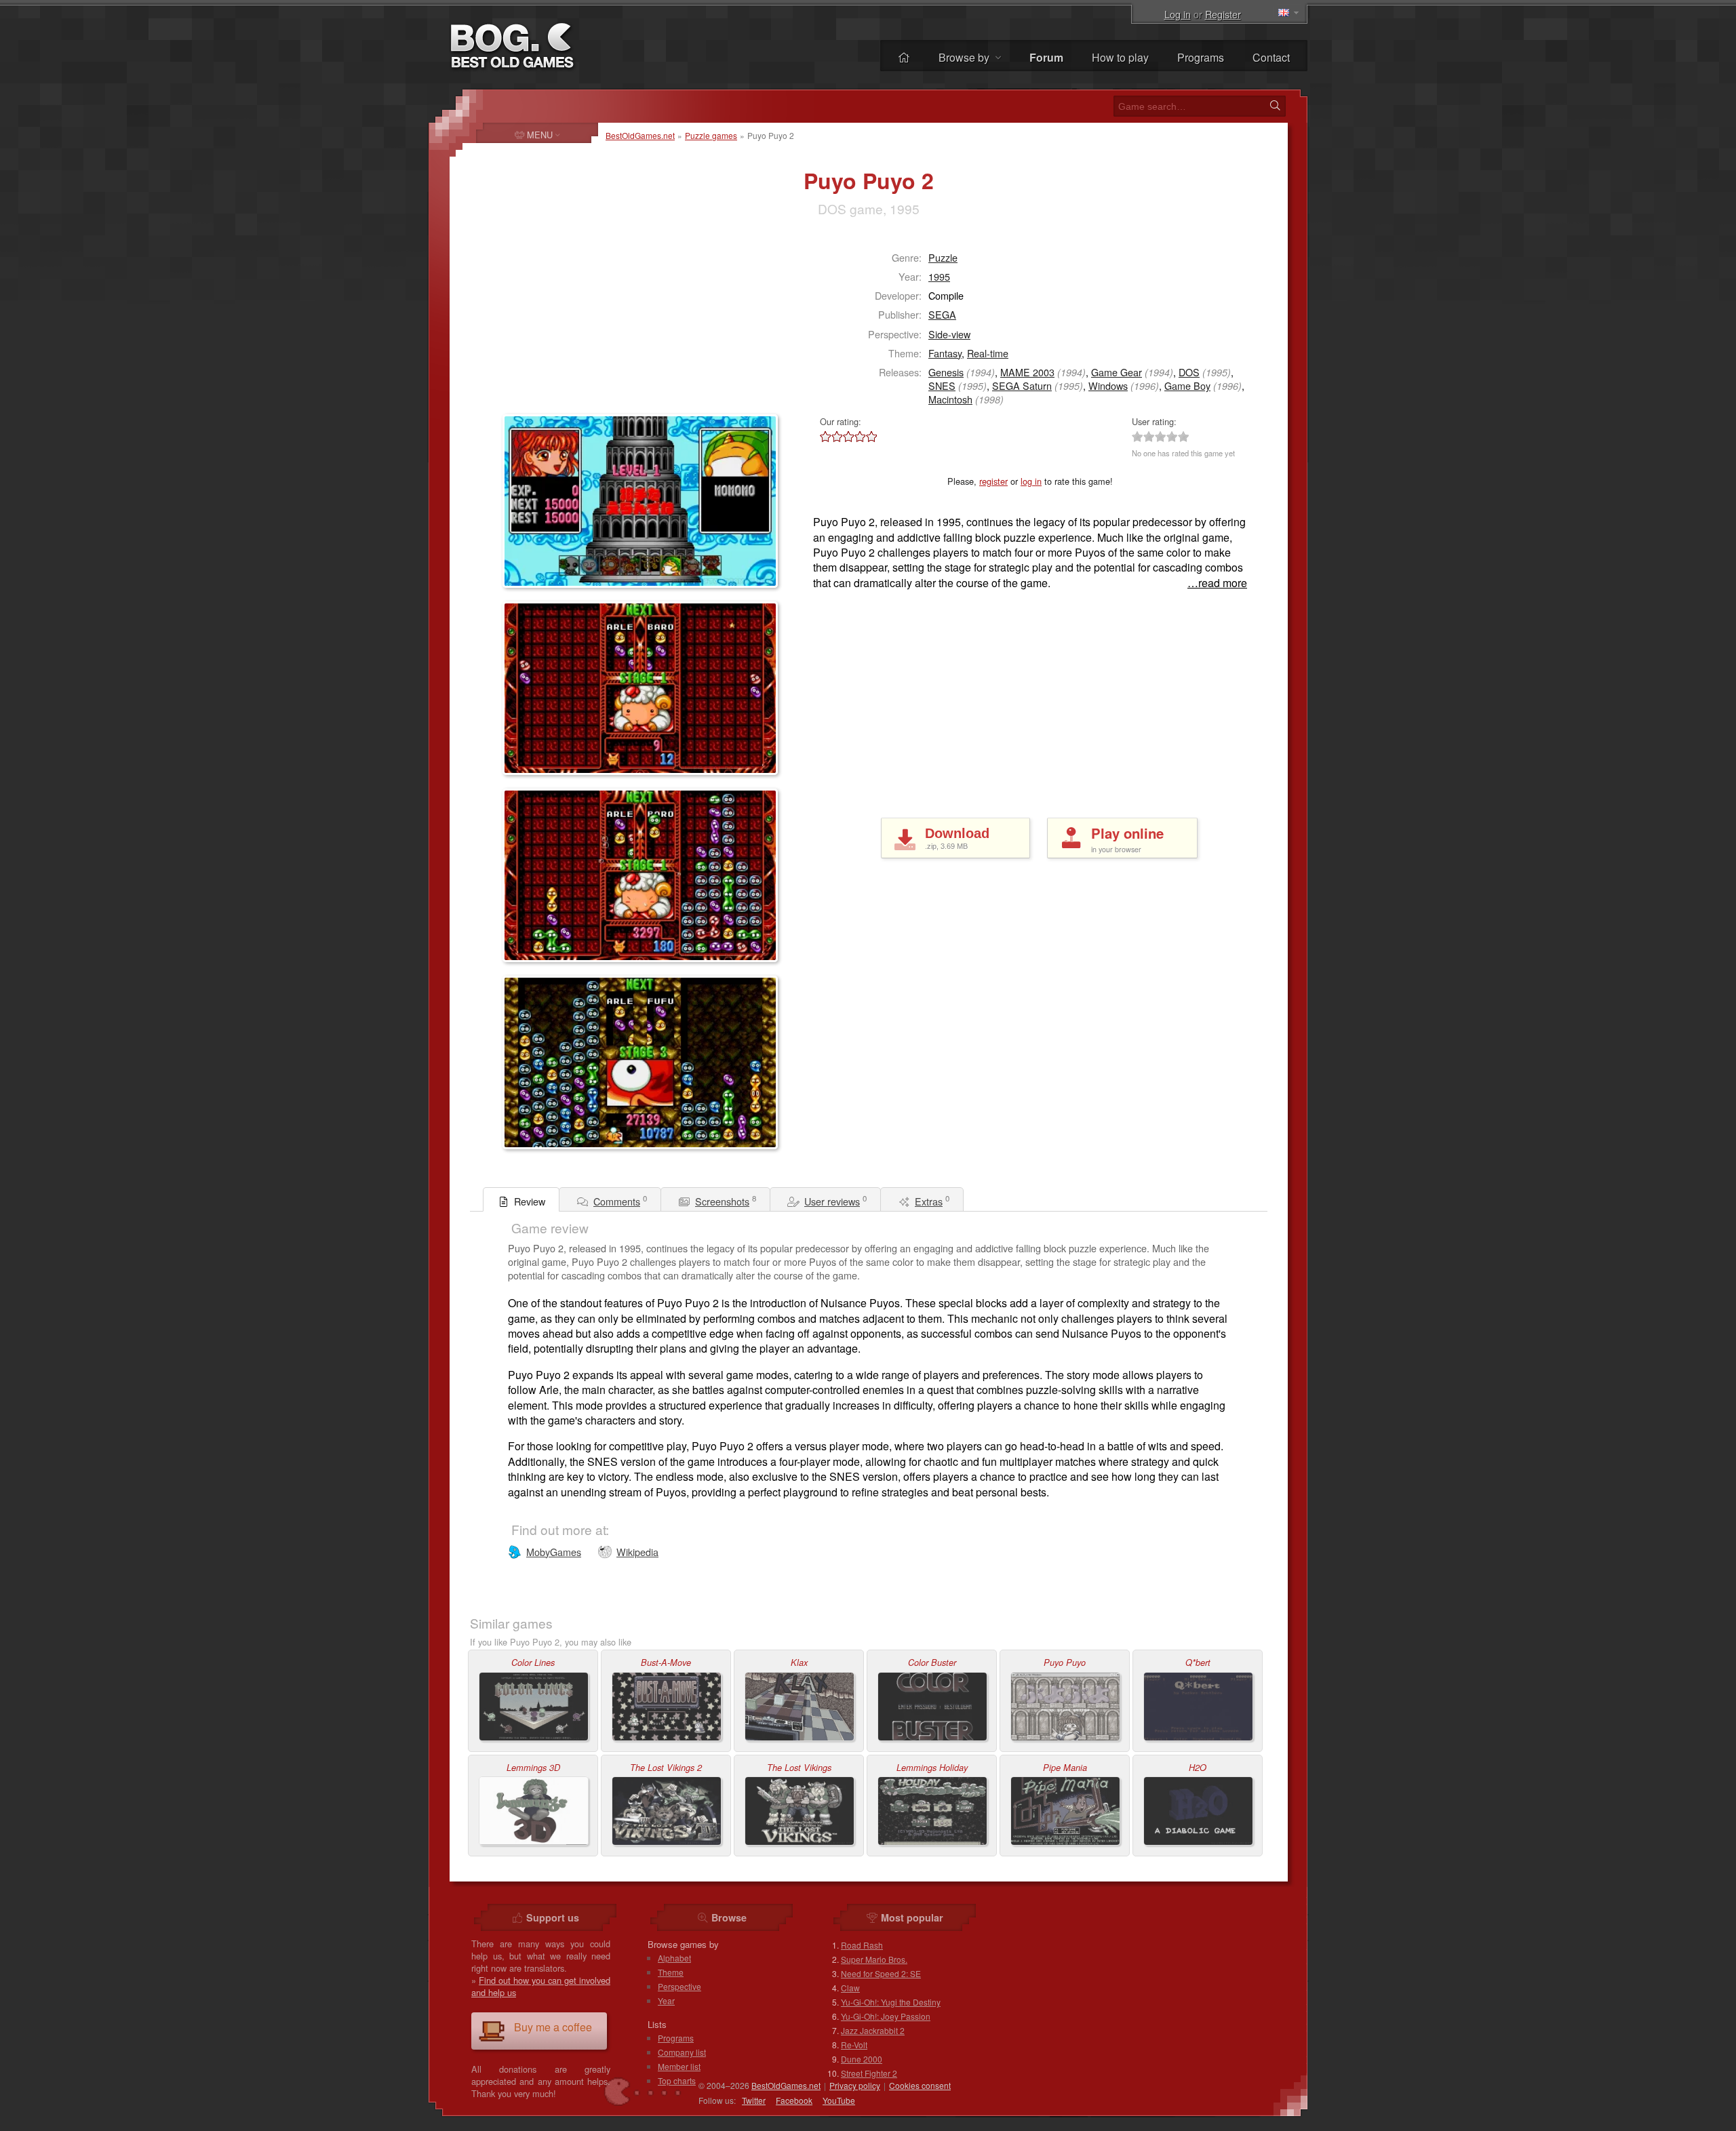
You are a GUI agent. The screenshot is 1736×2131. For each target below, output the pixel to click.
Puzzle (943, 257)
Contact (1271, 57)
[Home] (904, 57)
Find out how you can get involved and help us (541, 1986)
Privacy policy (855, 2085)
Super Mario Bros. (874, 1959)
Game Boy (1187, 385)
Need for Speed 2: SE (881, 1973)
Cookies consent (920, 2085)
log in (1031, 481)
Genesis (946, 372)
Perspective (679, 1986)
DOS (1189, 372)
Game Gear (1117, 372)
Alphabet (674, 1958)
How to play (1120, 57)
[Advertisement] (587, 323)
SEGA (942, 314)
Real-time (988, 353)
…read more (1217, 583)
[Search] (1275, 106)
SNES (942, 385)
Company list (682, 2052)
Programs (1201, 57)
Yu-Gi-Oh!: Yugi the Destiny (891, 2002)
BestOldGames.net (640, 135)
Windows (1108, 385)
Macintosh (950, 399)
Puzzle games (711, 135)
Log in (1178, 14)
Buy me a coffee (553, 2027)
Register (1223, 14)
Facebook (794, 2100)
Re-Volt (854, 2045)
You (839, 2100)
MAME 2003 (1027, 372)
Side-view (949, 334)
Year (666, 2000)
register (993, 481)
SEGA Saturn (1022, 385)
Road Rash (862, 1945)
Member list (679, 2066)
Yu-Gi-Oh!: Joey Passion (886, 2016)
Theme (671, 1972)
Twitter (754, 2100)
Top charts (677, 2080)
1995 (939, 276)
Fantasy (945, 353)
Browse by (965, 57)
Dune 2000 (862, 2059)
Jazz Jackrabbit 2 (873, 2030)
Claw (850, 1988)
